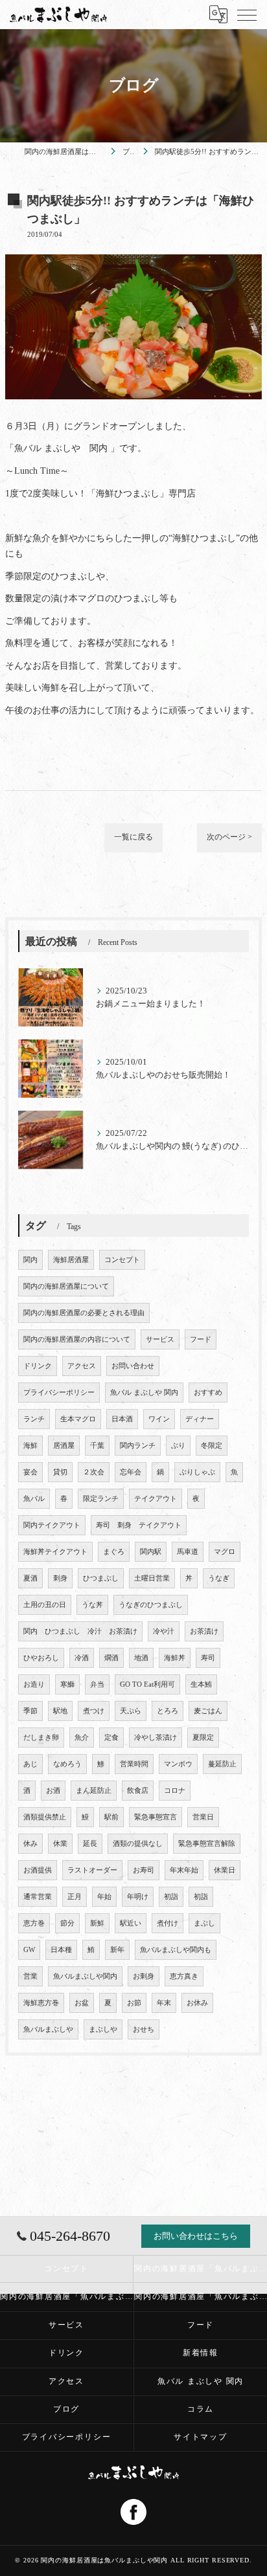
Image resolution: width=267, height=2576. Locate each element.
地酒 (141, 1658)
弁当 (97, 1684)
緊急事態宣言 (156, 1817)
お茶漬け (204, 1631)
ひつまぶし (101, 1578)
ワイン (159, 1419)
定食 (111, 1738)
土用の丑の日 (45, 1605)
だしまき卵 (41, 1738)
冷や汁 (164, 1631)
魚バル (34, 1499)
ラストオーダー (92, 1870)
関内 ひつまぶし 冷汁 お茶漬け (80, 1631)
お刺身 (144, 1976)
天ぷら (131, 1711)
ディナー (200, 1419)
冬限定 (212, 1446)
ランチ (34, 1419)
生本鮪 (201, 1684)
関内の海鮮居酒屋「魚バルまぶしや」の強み (66, 2296)
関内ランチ (138, 1446)
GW (29, 1950)
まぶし (204, 1923)
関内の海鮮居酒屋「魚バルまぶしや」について (201, 2296)
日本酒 (122, 1419)
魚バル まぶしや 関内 (144, 1393)
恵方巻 (34, 1923)
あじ (30, 1764)
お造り (34, 1684)
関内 (30, 1260)
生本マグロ (78, 1419)
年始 (104, 1897)
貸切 (60, 1472)
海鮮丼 (175, 1658)
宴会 (30, 1472)
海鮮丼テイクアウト (55, 1552)
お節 (134, 2003)
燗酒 (111, 1658)
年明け (138, 1897)
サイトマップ (201, 2437)
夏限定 (203, 1738)
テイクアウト (156, 1499)
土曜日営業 (152, 1578)
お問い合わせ (133, 1366)
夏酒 (30, 1578)
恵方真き (184, 1976)
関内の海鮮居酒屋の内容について (77, 1339)
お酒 (53, 1791)
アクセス (82, 1366)
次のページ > (229, 837)
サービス (160, 1339)
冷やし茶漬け (156, 1738)
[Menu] (247, 14)
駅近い (131, 1923)
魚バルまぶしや (48, 2029)
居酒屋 (64, 1446)
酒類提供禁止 (45, 1817)
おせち (144, 2029)
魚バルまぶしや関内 (85, 1976)
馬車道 (188, 1552)
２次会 (94, 1472)
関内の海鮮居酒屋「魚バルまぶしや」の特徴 (201, 2269)
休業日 (225, 1870)
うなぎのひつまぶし (151, 1605)
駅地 (60, 1711)
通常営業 (38, 1897)
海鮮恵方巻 (41, 2003)
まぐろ (114, 1552)
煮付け (168, 1923)
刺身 (60, 1578)
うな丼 (92, 1605)
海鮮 (30, 1446)
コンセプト (122, 1260)
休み (30, 1844)
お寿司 (144, 1870)
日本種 (61, 1950)
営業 (30, 1976)
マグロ (225, 1552)
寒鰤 (67, 1684)
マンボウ (178, 1764)
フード (201, 1339)
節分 (67, 1923)
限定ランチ (101, 1499)
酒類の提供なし (138, 1844)
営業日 (203, 1817)
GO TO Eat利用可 (147, 1684)
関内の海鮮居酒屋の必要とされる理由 (84, 1313)
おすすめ (208, 1393)
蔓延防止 (222, 1764)
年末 (164, 2003)
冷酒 (82, 1658)
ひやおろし (41, 1658)
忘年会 (131, 1472)
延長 (90, 1844)
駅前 (111, 1817)
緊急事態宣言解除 (207, 1844)
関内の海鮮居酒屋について (66, 1286)
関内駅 (151, 1552)
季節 (30, 1711)
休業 (60, 1844)
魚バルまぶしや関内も (176, 1950)
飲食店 (138, 1791)
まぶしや (103, 2029)
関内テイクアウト (52, 1525)
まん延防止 (94, 1791)
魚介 (82, 1738)
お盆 (82, 2003)
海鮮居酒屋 (71, 1260)
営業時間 (134, 1764)
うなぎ (219, 1578)
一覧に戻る (133, 837)
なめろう (67, 1764)
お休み (197, 2003)
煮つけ (94, 1711)
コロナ (175, 1791)
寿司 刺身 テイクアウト (139, 1525)
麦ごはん (208, 1711)
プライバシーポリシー (59, 1393)
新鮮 (97, 1923)
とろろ (168, 1711)
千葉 (97, 1446)
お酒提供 (38, 1870)
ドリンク (38, 1366)
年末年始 (184, 1870)
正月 (75, 1897)
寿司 (208, 1658)
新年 (117, 1950)
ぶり (178, 1446)
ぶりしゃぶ (197, 1472)
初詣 (171, 1897)
